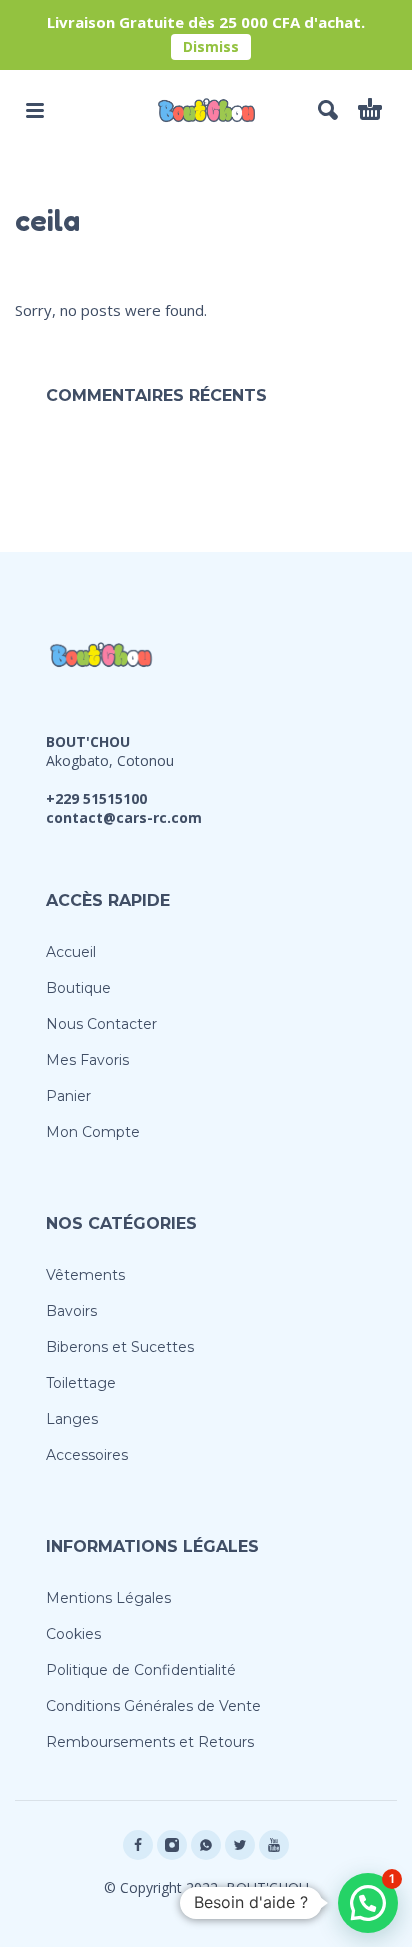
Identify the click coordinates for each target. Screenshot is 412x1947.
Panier (68, 1096)
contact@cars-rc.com (124, 817)
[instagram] (172, 1845)
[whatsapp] (206, 1845)
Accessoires (87, 1455)
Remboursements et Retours (150, 1742)
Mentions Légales (108, 1598)
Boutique (78, 988)
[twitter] (240, 1845)
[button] (35, 110)
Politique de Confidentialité (141, 1670)
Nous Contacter (101, 1024)
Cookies (73, 1634)
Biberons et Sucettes (120, 1347)
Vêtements (85, 1275)
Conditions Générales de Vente (153, 1706)
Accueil (71, 952)
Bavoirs (71, 1311)
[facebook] (138, 1845)
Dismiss (211, 46)
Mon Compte (93, 1132)
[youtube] (274, 1845)
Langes (72, 1419)
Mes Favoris (87, 1060)
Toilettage (81, 1383)
